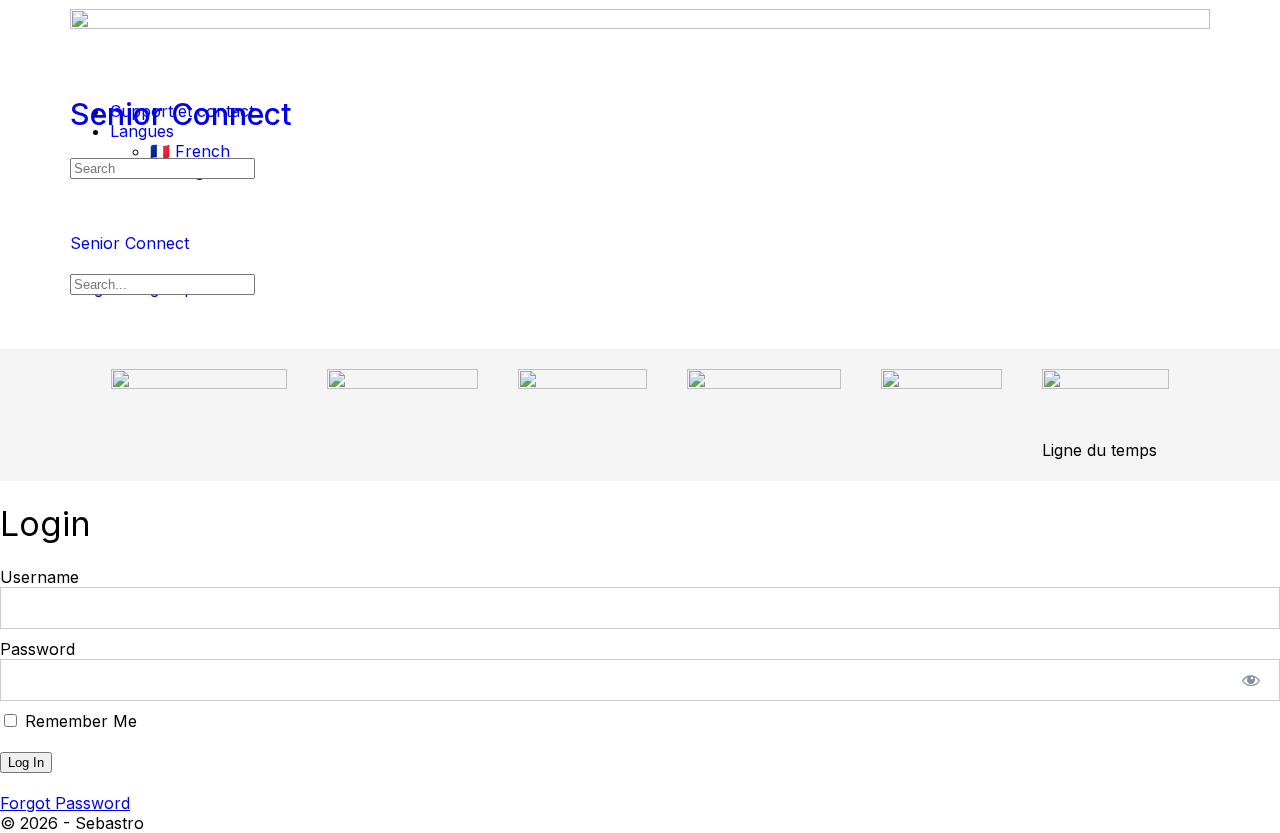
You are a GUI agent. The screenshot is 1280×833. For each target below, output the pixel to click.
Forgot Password (65, 803)
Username (39, 577)
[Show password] (1251, 680)
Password (37, 649)
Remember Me (78, 721)
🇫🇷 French (190, 151)
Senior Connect (181, 114)
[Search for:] (162, 167)
